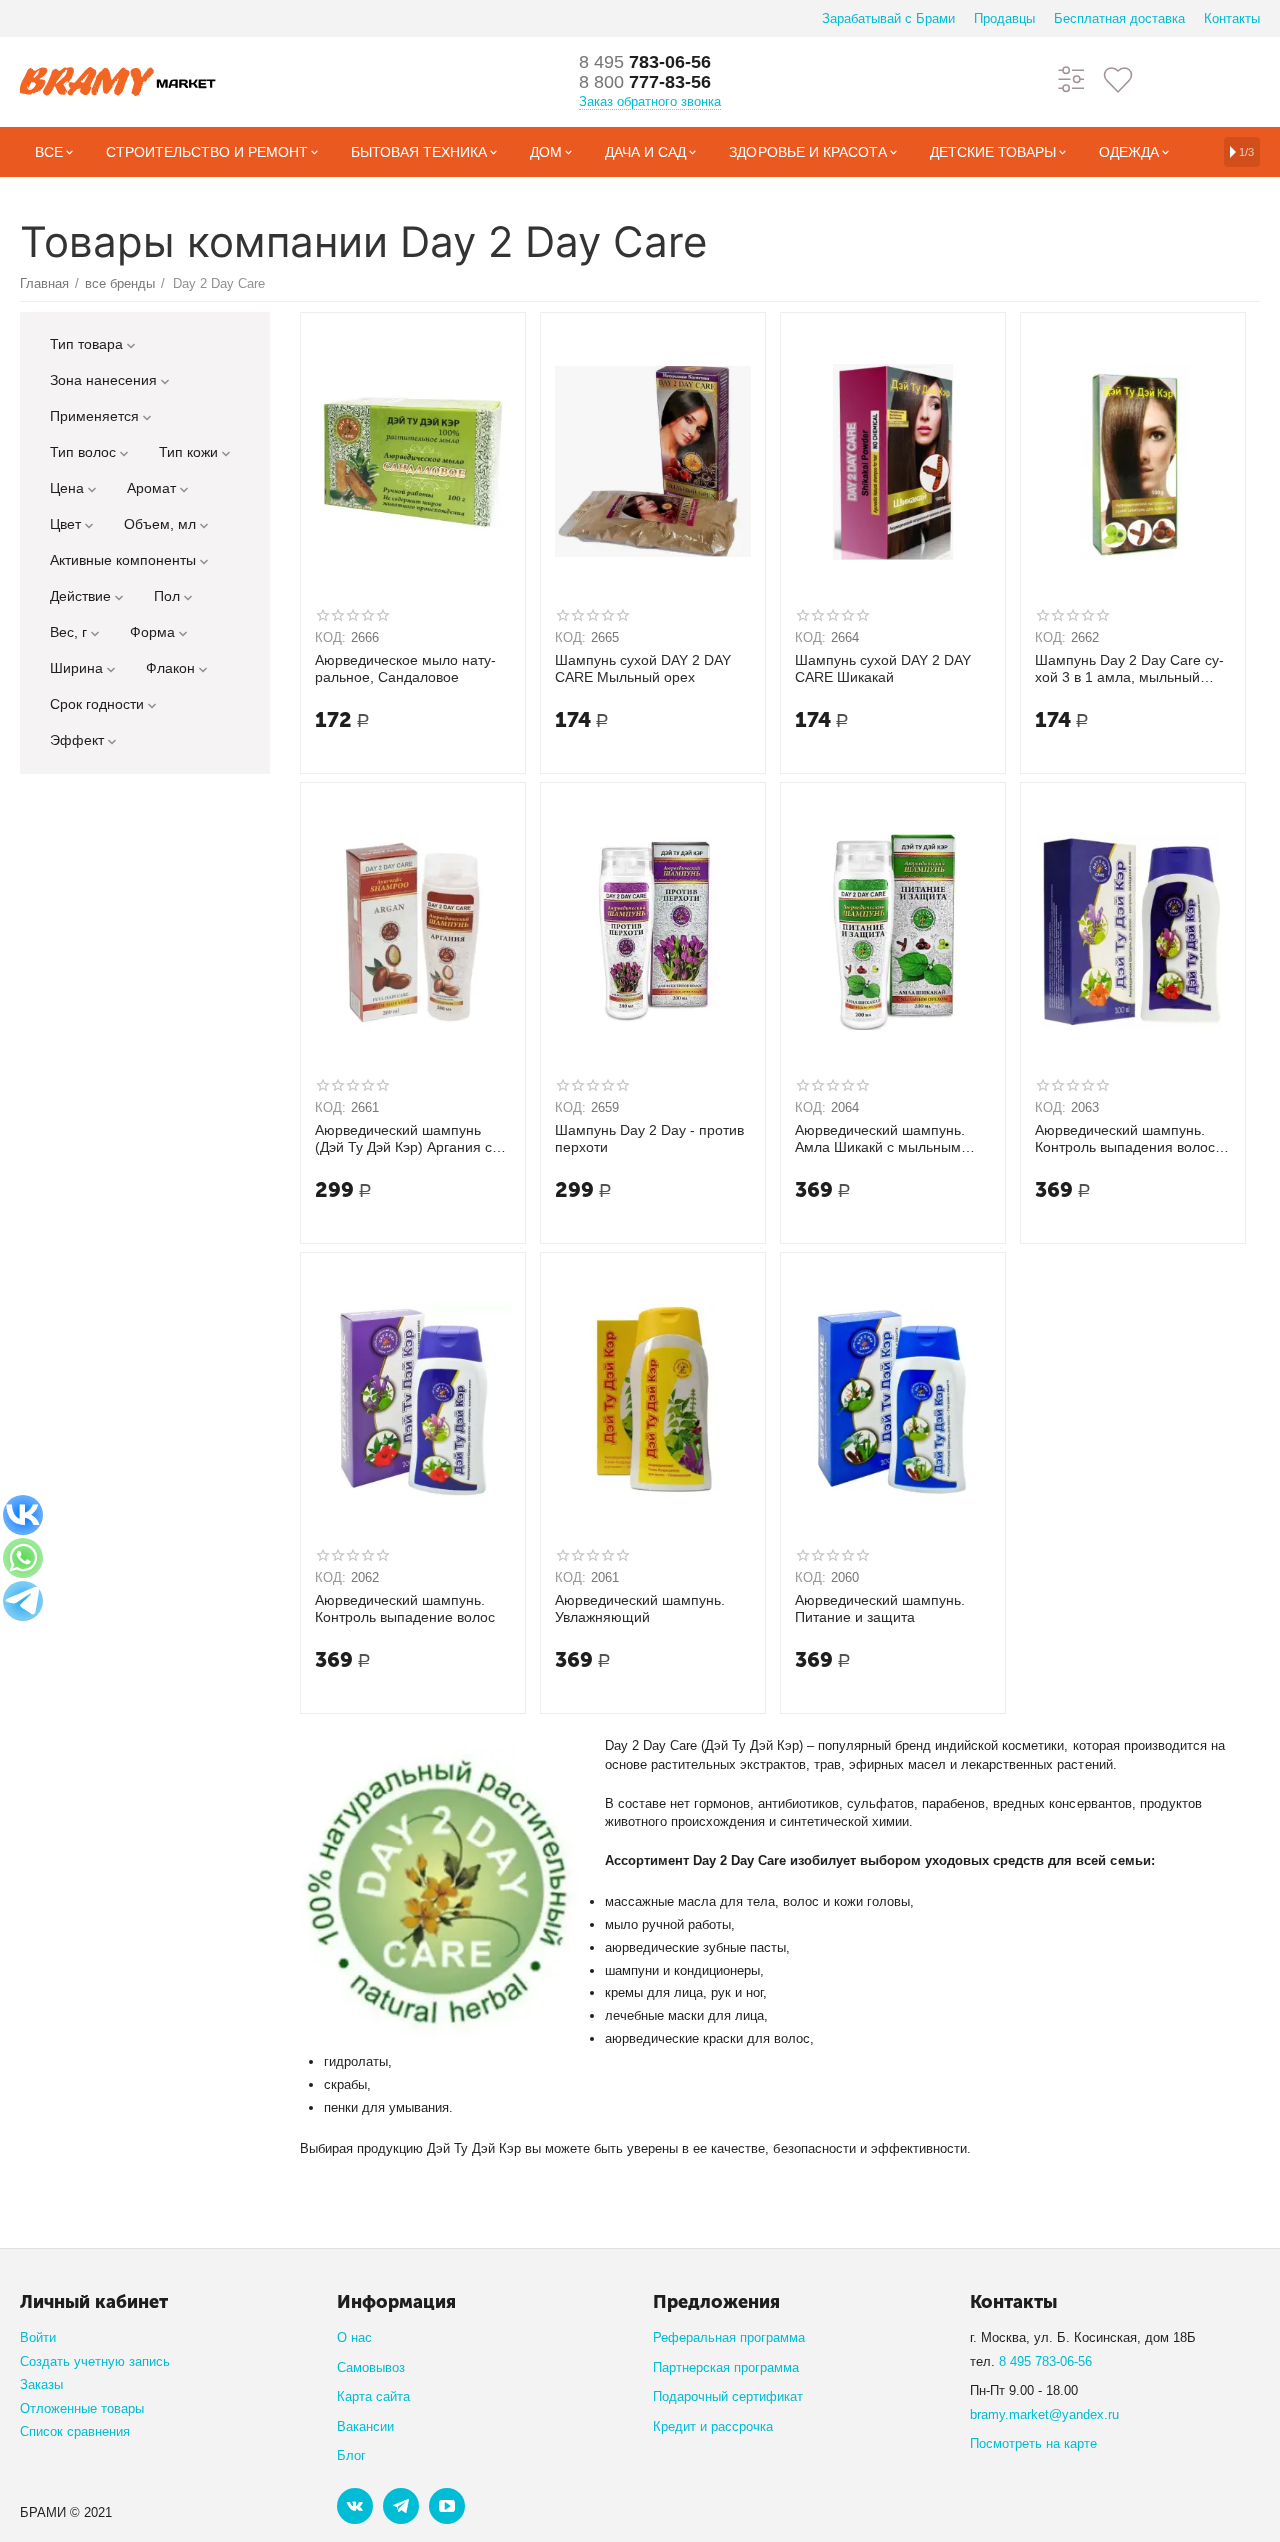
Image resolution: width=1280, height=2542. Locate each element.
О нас (354, 2337)
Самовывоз (371, 2367)
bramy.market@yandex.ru (1044, 2414)
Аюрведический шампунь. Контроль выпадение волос (405, 1608)
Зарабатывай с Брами (888, 18)
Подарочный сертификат (728, 2396)
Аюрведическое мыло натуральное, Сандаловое (405, 668)
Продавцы (1004, 18)
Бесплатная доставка (1119, 18)
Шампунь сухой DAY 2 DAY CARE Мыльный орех (643, 668)
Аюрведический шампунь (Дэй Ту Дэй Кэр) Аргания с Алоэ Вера (403, 1139)
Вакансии (365, 2426)
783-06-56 (645, 62)
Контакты (1232, 18)
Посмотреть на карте (1033, 2443)
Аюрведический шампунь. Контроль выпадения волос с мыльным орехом (1130, 1139)
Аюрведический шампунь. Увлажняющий (640, 1608)
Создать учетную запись (95, 2361)
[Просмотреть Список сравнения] (1072, 78)
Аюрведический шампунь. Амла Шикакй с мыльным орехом (880, 1139)
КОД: (330, 637)
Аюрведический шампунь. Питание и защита (880, 1608)
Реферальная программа (729, 2337)
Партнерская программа (726, 2367)
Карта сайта (373, 2396)
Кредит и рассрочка (713, 2426)
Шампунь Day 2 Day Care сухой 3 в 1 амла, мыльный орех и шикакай (1129, 669)
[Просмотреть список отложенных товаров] (1118, 78)
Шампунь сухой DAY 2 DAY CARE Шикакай (883, 668)
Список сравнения (75, 2431)
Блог (351, 2455)
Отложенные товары (82, 2408)
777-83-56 (645, 82)
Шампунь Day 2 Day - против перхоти (649, 1138)
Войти (38, 2337)
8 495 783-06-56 (1045, 2361)
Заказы (41, 2384)
